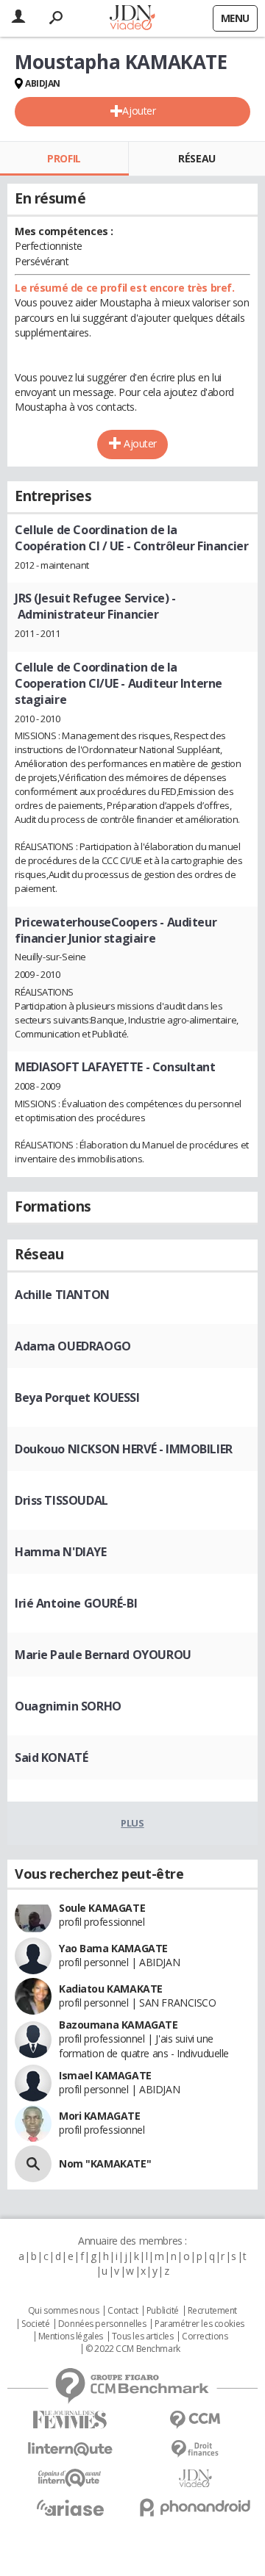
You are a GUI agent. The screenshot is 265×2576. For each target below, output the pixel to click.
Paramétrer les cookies (199, 2324)
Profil (64, 158)
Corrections (205, 2336)
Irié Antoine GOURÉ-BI (76, 1603)
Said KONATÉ (51, 1757)
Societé (35, 2324)
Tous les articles (143, 2336)
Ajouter (139, 111)
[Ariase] (70, 2508)
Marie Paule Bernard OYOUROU (103, 1655)
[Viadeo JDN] (195, 2479)
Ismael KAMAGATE (105, 2075)
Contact (123, 2311)
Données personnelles (102, 2324)
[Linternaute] (70, 2449)
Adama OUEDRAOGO (73, 1346)
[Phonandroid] (195, 2507)
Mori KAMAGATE (100, 2116)
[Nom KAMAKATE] (33, 2164)
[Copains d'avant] (70, 2478)
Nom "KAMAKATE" (105, 2163)
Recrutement (212, 2311)
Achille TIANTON (62, 1295)
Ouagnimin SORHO (68, 1706)
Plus (132, 1823)
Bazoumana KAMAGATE (118, 2025)
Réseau (197, 158)
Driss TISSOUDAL (61, 1500)
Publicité (163, 2311)
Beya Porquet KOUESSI (77, 1397)
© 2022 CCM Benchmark (133, 2349)
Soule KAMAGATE (102, 1908)
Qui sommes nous (64, 2311)
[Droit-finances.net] (195, 2449)
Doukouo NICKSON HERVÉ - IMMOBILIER (124, 1449)
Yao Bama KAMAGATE (113, 1948)
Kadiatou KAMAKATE (111, 1989)
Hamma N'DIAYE (61, 1552)
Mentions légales (71, 2336)
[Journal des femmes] (70, 2420)
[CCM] (195, 2420)
